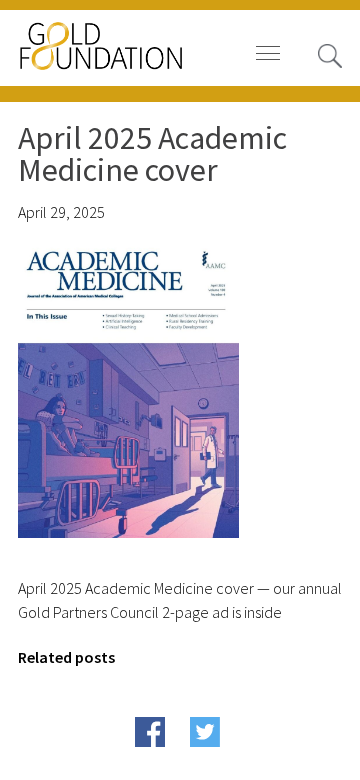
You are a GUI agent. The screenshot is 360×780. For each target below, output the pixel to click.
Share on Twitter (239, 762)
